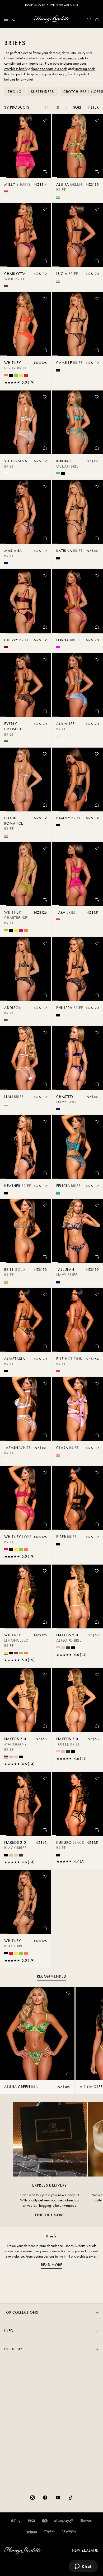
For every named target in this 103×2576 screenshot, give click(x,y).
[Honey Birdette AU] (51, 19)
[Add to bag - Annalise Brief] (97, 711)
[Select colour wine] (6, 286)
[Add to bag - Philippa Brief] (97, 995)
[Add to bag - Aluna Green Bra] (68, 2074)
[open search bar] (14, 19)
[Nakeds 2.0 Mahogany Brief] (25, 1700)
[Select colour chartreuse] (16, 375)
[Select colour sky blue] (58, 736)
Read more (52, 2265)
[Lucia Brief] (78, 235)
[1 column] (47, 108)
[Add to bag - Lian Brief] (45, 1084)
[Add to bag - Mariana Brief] (45, 538)
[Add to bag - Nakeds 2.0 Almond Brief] (97, 1622)
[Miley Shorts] (25, 146)
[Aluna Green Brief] (78, 146)
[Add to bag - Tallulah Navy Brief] (97, 1256)
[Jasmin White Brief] (25, 1409)
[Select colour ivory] (6, 473)
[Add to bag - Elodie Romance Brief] (45, 805)
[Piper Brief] (78, 1498)
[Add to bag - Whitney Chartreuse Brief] (45, 899)
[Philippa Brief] (78, 969)
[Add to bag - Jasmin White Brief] (45, 1435)
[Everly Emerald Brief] (25, 685)
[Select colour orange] (6, 375)
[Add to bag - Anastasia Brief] (45, 1346)
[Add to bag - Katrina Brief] (97, 538)
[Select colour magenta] (58, 647)
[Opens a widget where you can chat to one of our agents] (83, 2567)
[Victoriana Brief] (25, 422)
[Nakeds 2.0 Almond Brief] (78, 1596)
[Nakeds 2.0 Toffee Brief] (78, 1700)
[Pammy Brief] (78, 780)
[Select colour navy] (6, 563)
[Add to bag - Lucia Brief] (97, 261)
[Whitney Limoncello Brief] (25, 1596)
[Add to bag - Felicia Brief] (97, 1173)
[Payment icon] (69, 2531)
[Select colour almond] (58, 1647)
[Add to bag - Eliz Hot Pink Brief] (97, 1346)
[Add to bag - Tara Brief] (97, 899)
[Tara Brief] (78, 874)
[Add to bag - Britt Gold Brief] (45, 1256)
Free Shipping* (51, 5)
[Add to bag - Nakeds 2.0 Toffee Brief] (97, 1726)
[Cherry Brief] (25, 601)
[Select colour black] (11, 375)
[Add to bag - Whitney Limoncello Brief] (45, 1622)
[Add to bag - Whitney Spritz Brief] (45, 350)
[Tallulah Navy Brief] (78, 1231)
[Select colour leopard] (6, 1020)
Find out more (50, 2215)
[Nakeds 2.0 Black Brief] (25, 1804)
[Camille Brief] (78, 324)
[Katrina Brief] (78, 512)
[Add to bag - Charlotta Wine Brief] (45, 261)
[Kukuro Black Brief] (78, 1804)
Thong (15, 92)
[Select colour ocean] (58, 473)
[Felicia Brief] (78, 1147)
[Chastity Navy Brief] (78, 1058)
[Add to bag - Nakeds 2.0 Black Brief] (45, 1829)
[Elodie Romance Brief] (25, 780)
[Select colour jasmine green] (58, 197)
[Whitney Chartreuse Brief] (25, 874)
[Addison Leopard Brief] (25, 969)
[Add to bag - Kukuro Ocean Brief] (97, 448)
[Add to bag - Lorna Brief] (97, 627)
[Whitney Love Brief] (25, 1498)
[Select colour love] (26, 375)
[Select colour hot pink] (6, 191)
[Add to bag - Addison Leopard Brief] (45, 995)
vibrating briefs (85, 69)
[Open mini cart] (97, 19)
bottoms (10, 79)
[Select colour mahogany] (68, 1648)
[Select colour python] (58, 1193)
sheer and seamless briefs (49, 69)
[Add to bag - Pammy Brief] (97, 805)
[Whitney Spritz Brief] (25, 324)
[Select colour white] (6, 1460)
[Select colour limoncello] (21, 375)
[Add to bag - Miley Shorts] (45, 171)
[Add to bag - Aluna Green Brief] (97, 171)
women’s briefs (74, 58)
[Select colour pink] (6, 836)
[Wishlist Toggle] (45, 120)
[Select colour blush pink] (58, 281)
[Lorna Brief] (78, 601)
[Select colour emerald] (6, 741)
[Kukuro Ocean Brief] (78, 422)
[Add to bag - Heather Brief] (45, 1173)
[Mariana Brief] (25, 512)
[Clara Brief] (78, 1409)
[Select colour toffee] (63, 1648)
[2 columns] (57, 108)
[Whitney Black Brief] (25, 1902)
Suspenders (42, 92)
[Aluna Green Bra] (37, 2033)
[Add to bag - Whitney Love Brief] (45, 1524)
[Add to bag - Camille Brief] (97, 350)
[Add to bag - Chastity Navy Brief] (97, 1084)
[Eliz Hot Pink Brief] (78, 1320)
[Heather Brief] (25, 1147)
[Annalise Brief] (78, 685)
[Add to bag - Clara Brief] (97, 1435)
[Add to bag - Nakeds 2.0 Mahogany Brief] (45, 1726)
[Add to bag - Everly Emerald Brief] (45, 711)
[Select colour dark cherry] (6, 647)
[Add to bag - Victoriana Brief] (45, 448)
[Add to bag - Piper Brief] (97, 1524)
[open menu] (6, 19)
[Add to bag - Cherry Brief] (45, 627)
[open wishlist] (89, 19)
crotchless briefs (15, 69)
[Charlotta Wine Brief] (25, 235)
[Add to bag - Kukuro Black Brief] (97, 1829)
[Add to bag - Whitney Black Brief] (45, 1928)
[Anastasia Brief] (25, 1320)
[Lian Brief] (25, 1058)
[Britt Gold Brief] (25, 1231)
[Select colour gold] (6, 1282)
